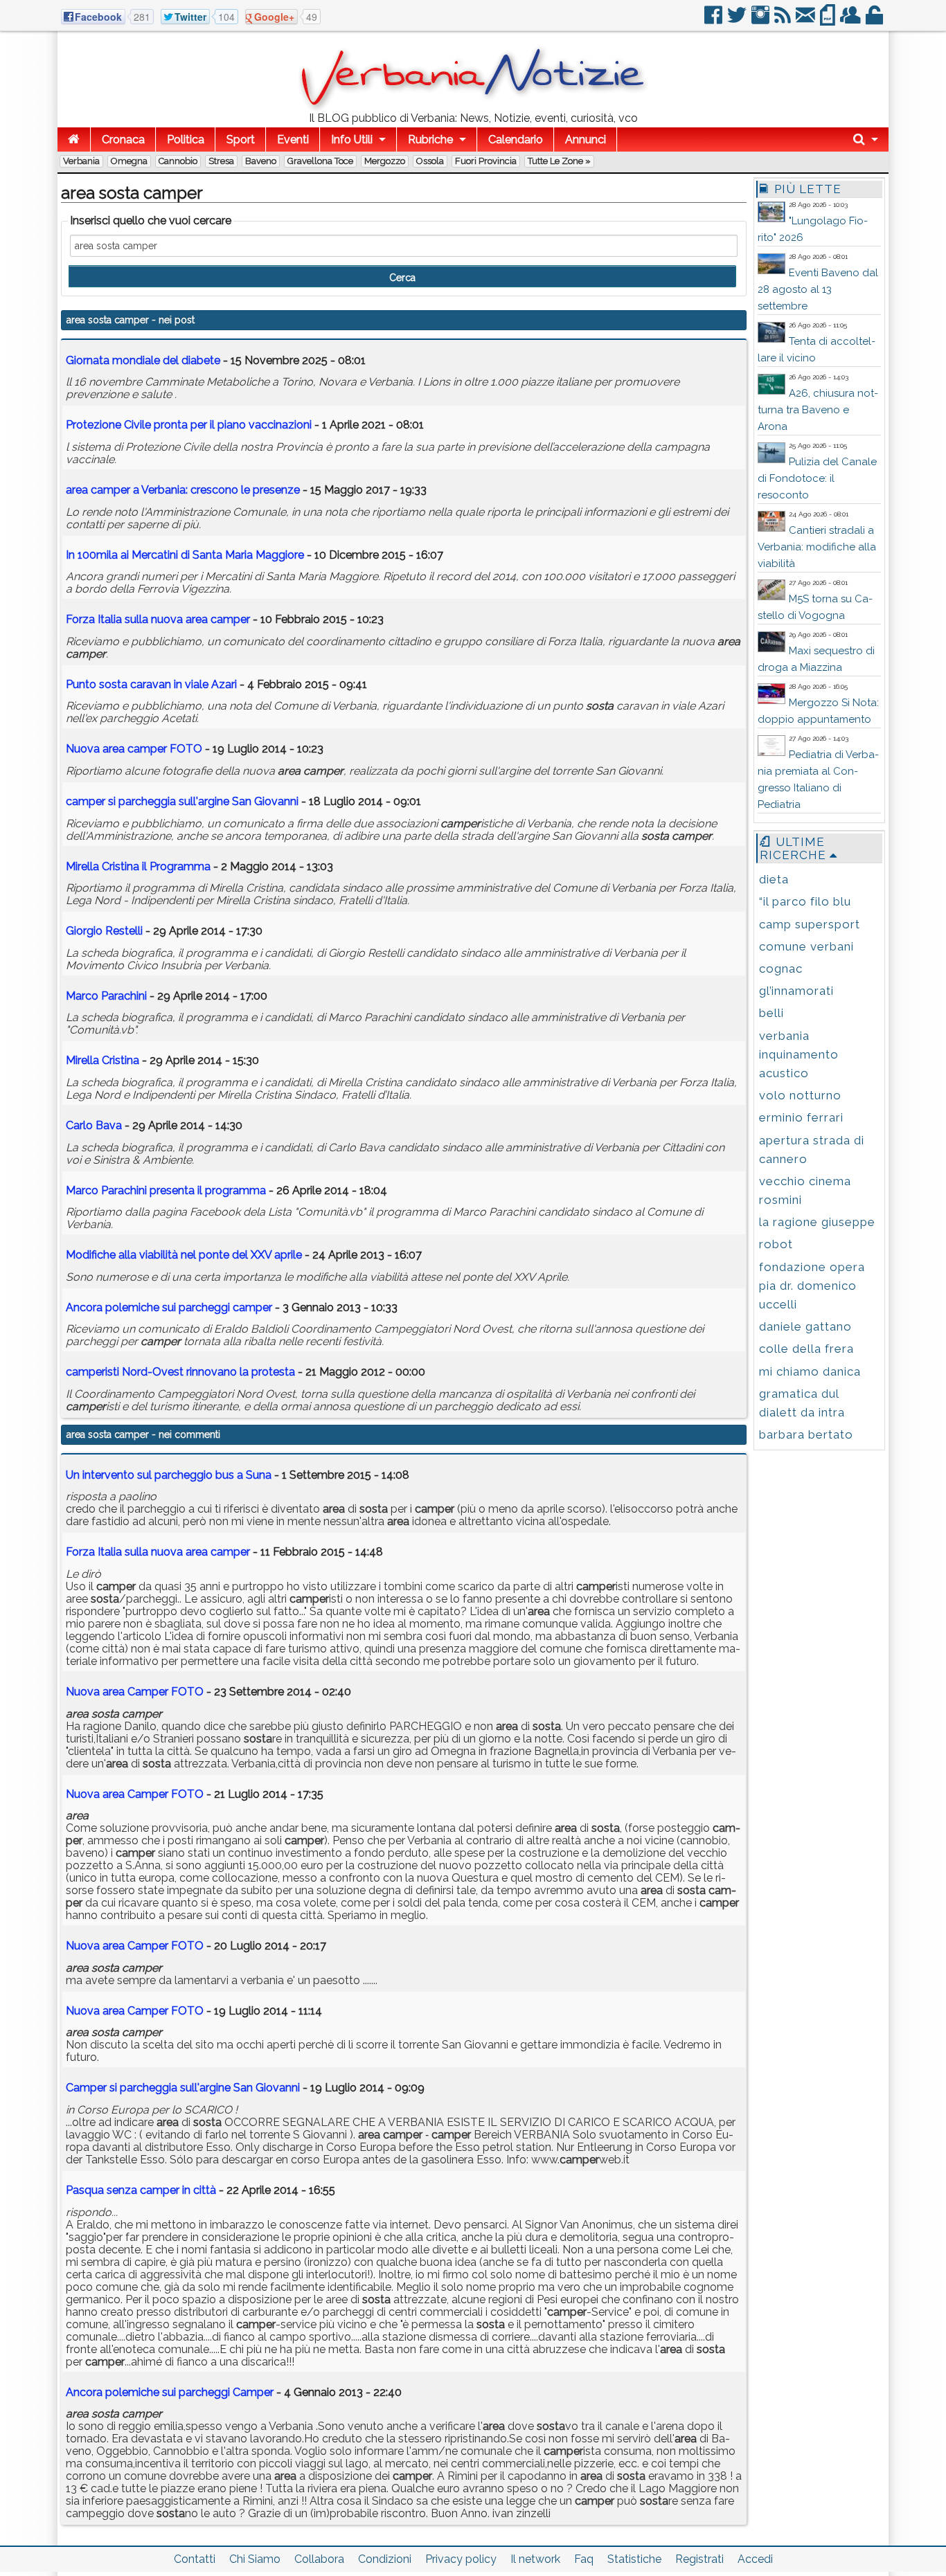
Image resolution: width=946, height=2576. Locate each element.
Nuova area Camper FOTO (135, 1692)
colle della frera (806, 1349)
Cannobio (178, 161)
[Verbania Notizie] (473, 107)
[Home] (74, 139)
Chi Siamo (255, 2559)
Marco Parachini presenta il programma (167, 1190)
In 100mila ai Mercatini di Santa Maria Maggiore (185, 555)
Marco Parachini (106, 996)
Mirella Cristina (102, 1060)
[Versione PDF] (829, 20)
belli (771, 1013)
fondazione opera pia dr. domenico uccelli (812, 1286)
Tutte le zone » (559, 161)
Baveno (261, 161)
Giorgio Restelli (104, 931)
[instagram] (761, 20)
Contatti (195, 2559)
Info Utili (352, 139)
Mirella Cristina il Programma (138, 866)
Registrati (699, 2559)
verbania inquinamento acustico (799, 1054)
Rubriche (430, 139)
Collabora (319, 2559)
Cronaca (123, 139)
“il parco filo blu (805, 901)
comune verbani (806, 946)
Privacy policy (461, 2559)
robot (776, 1244)
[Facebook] (714, 20)
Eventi (293, 139)
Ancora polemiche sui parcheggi (169, 1307)
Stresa (221, 161)
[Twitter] (738, 20)
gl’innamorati (796, 991)
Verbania (81, 161)
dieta (774, 879)
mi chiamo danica (810, 1371)
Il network (535, 2559)
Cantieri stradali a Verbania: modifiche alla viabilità (817, 547)
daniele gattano (805, 1326)
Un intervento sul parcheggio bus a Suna (169, 1475)
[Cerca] (866, 139)
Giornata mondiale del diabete (143, 360)
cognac (781, 969)
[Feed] (784, 20)
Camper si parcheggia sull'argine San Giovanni (183, 2088)
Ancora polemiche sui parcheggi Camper (170, 2392)
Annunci (586, 139)
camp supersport (810, 924)
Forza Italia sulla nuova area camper (158, 1552)
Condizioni (385, 2559)
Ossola (430, 161)
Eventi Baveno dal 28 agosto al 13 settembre (818, 289)
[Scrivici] (806, 20)
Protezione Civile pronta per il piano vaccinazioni (189, 425)
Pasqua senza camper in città (141, 2190)
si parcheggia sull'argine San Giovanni (182, 801)
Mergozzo (385, 161)
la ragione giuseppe (817, 1222)
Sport (241, 139)
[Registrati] (851, 20)
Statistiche (634, 2559)
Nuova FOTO (134, 749)
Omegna (129, 161)
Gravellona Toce (320, 161)
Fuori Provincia (486, 161)
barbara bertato (806, 1434)
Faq (584, 2559)
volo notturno (800, 1095)
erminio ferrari (801, 1117)
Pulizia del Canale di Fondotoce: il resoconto (817, 478)
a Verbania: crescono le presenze (183, 490)
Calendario (516, 139)
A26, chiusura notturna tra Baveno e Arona (818, 410)
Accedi (755, 2559)
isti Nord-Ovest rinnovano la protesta (180, 1372)
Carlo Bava (94, 1125)
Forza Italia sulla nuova (158, 619)
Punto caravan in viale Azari (151, 684)
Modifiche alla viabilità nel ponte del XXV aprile (184, 1255)
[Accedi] (875, 20)
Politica (186, 139)
